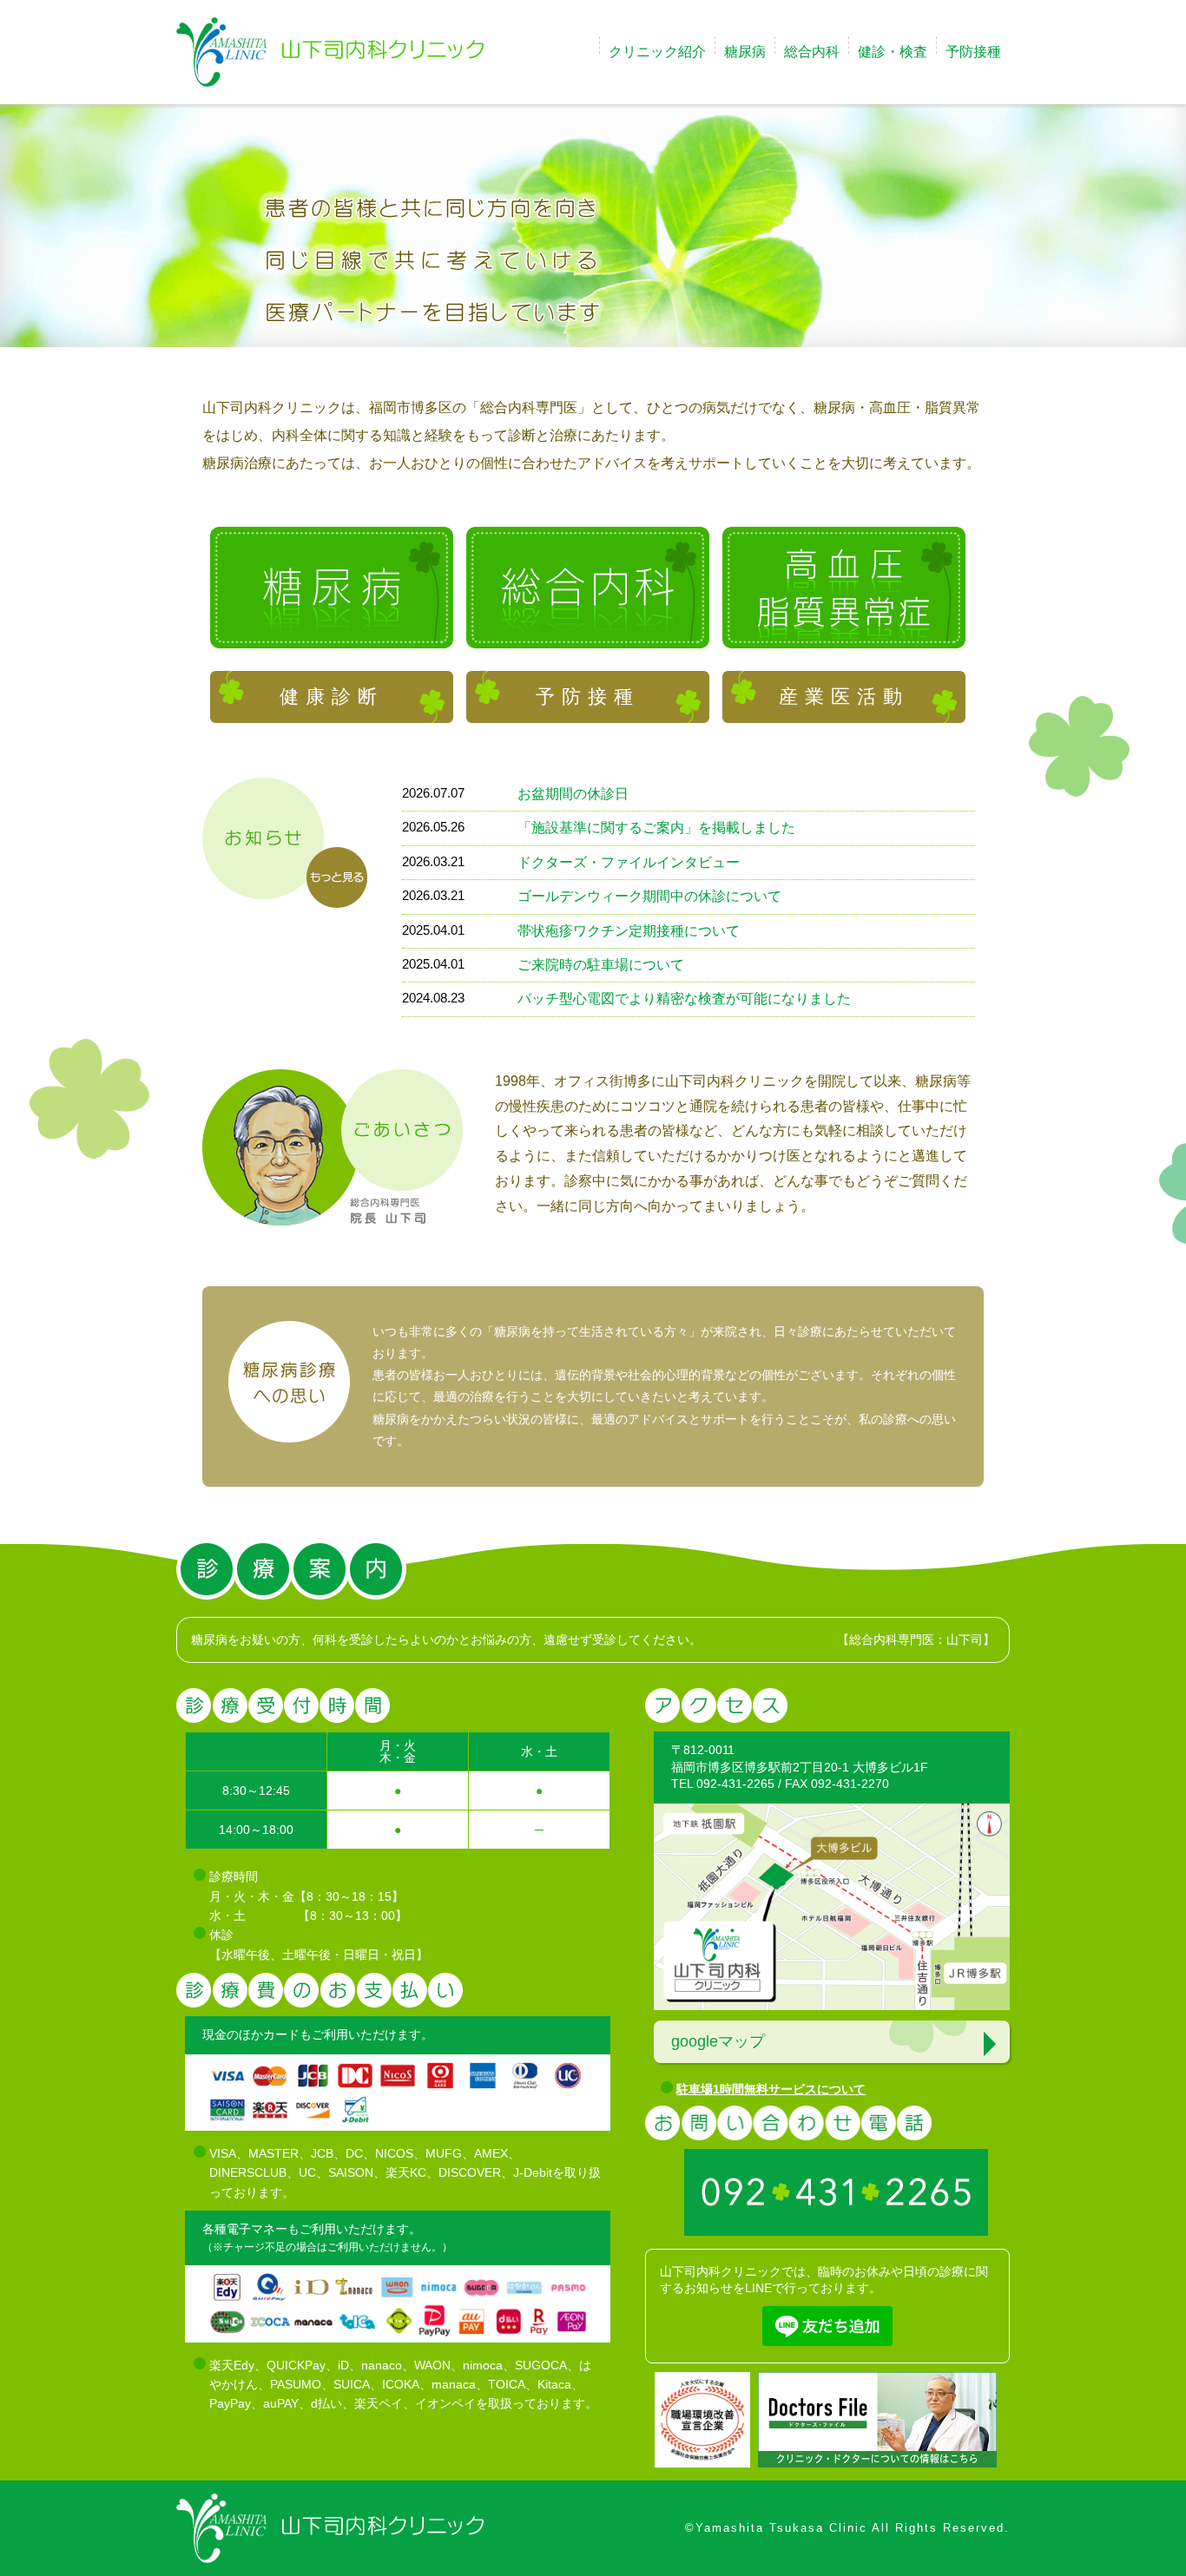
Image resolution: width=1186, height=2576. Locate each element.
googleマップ (718, 2041)
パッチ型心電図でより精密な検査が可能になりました (684, 999)
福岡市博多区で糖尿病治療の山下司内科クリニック (330, 52)
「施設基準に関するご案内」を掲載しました (656, 828)
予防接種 (588, 697)
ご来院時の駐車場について (601, 965)
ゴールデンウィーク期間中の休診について (649, 896)
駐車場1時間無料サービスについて (771, 2089)
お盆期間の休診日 (573, 794)
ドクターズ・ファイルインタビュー (629, 862)
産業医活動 (844, 697)
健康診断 (332, 697)
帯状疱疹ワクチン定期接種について (629, 931)
